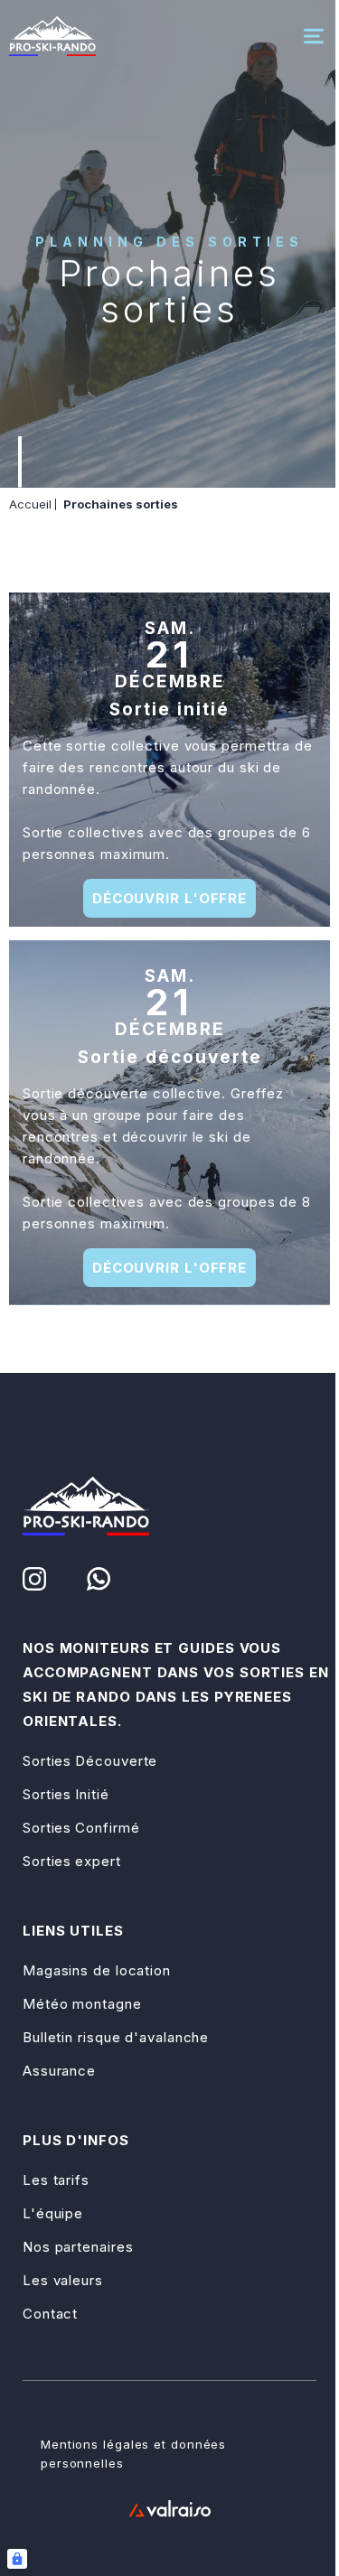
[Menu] (314, 36)
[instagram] (34, 1579)
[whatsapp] (99, 1579)
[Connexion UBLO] (17, 2559)
